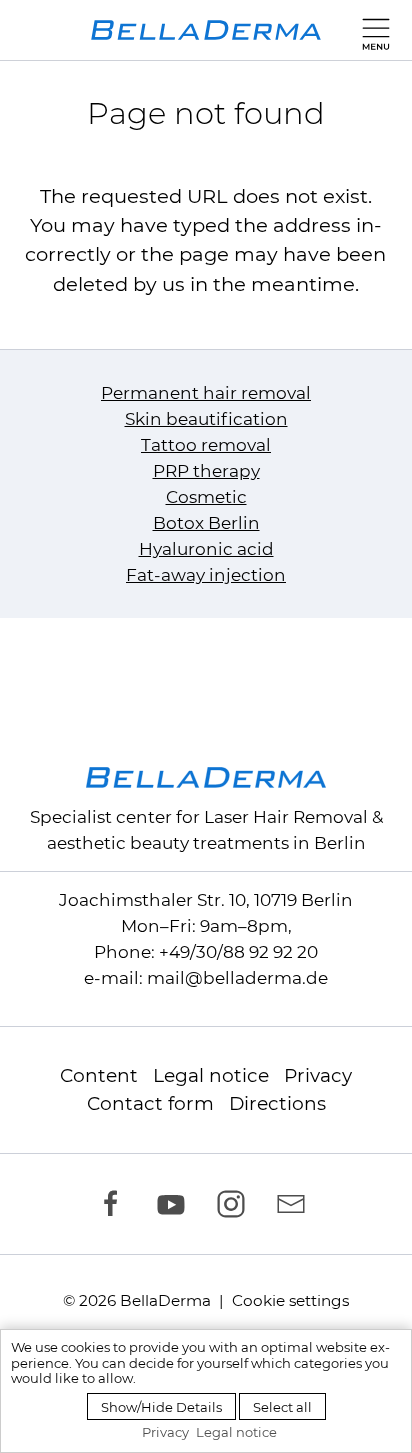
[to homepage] (206, 30)
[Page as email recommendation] (296, 1204)
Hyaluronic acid (206, 549)
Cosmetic (206, 497)
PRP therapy (206, 471)
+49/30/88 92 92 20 (238, 952)
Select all (282, 1407)
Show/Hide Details (161, 1407)
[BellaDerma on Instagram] (236, 1204)
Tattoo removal (206, 445)
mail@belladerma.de (237, 978)
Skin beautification (206, 419)
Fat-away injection (206, 575)
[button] (371, 30)
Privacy (318, 1075)
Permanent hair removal (206, 393)
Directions (277, 1103)
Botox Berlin (206, 523)
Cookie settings (290, 1300)
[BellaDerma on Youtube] (176, 1204)
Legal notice (211, 1075)
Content (99, 1075)
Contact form (150, 1103)
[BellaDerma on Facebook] (116, 1204)
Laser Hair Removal (286, 817)
